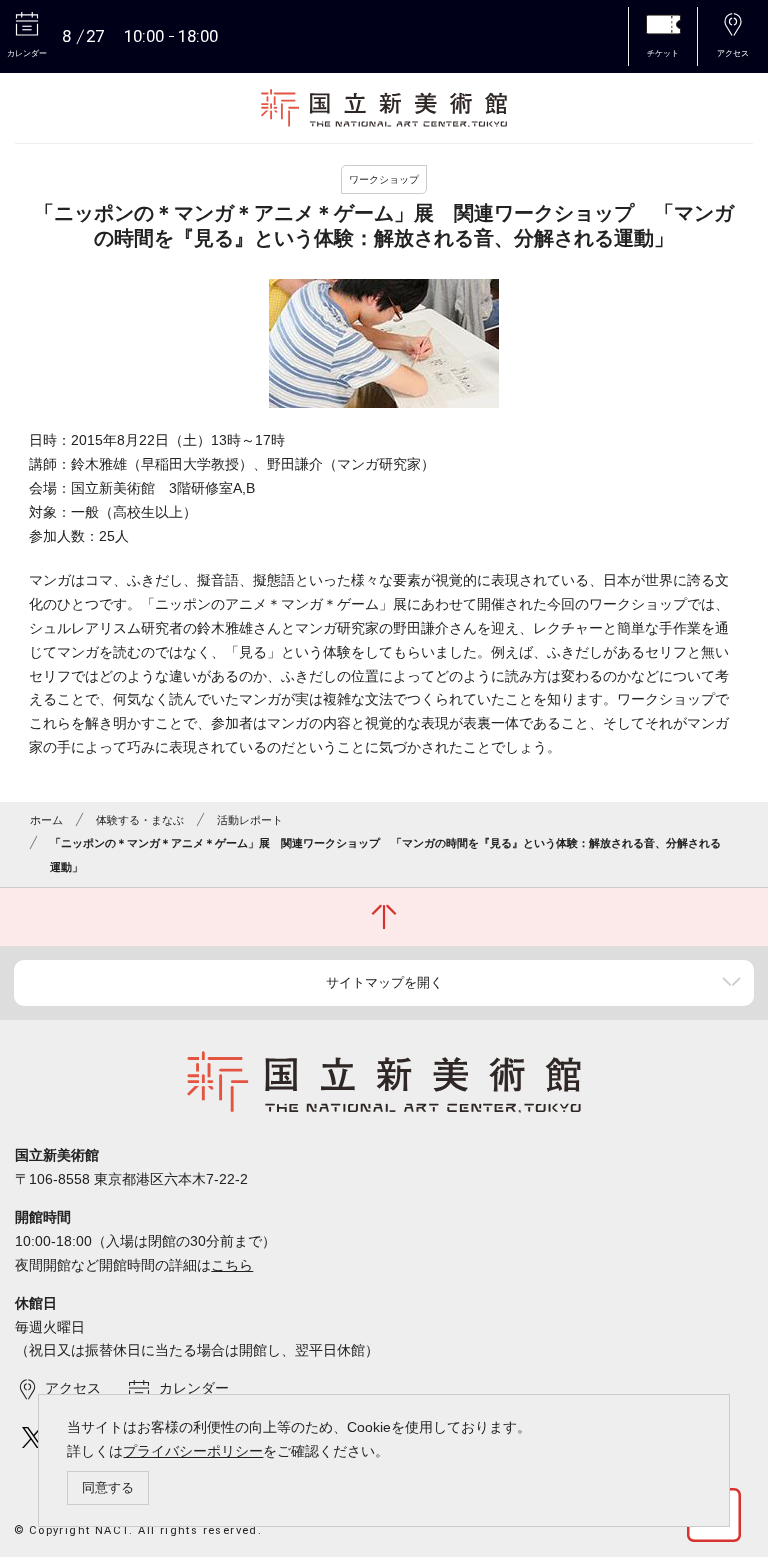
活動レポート (250, 820)
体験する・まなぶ (140, 820)
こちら (232, 1265)
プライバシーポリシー (193, 1451)
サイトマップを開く (384, 982)
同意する (108, 1487)
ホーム (46, 820)
